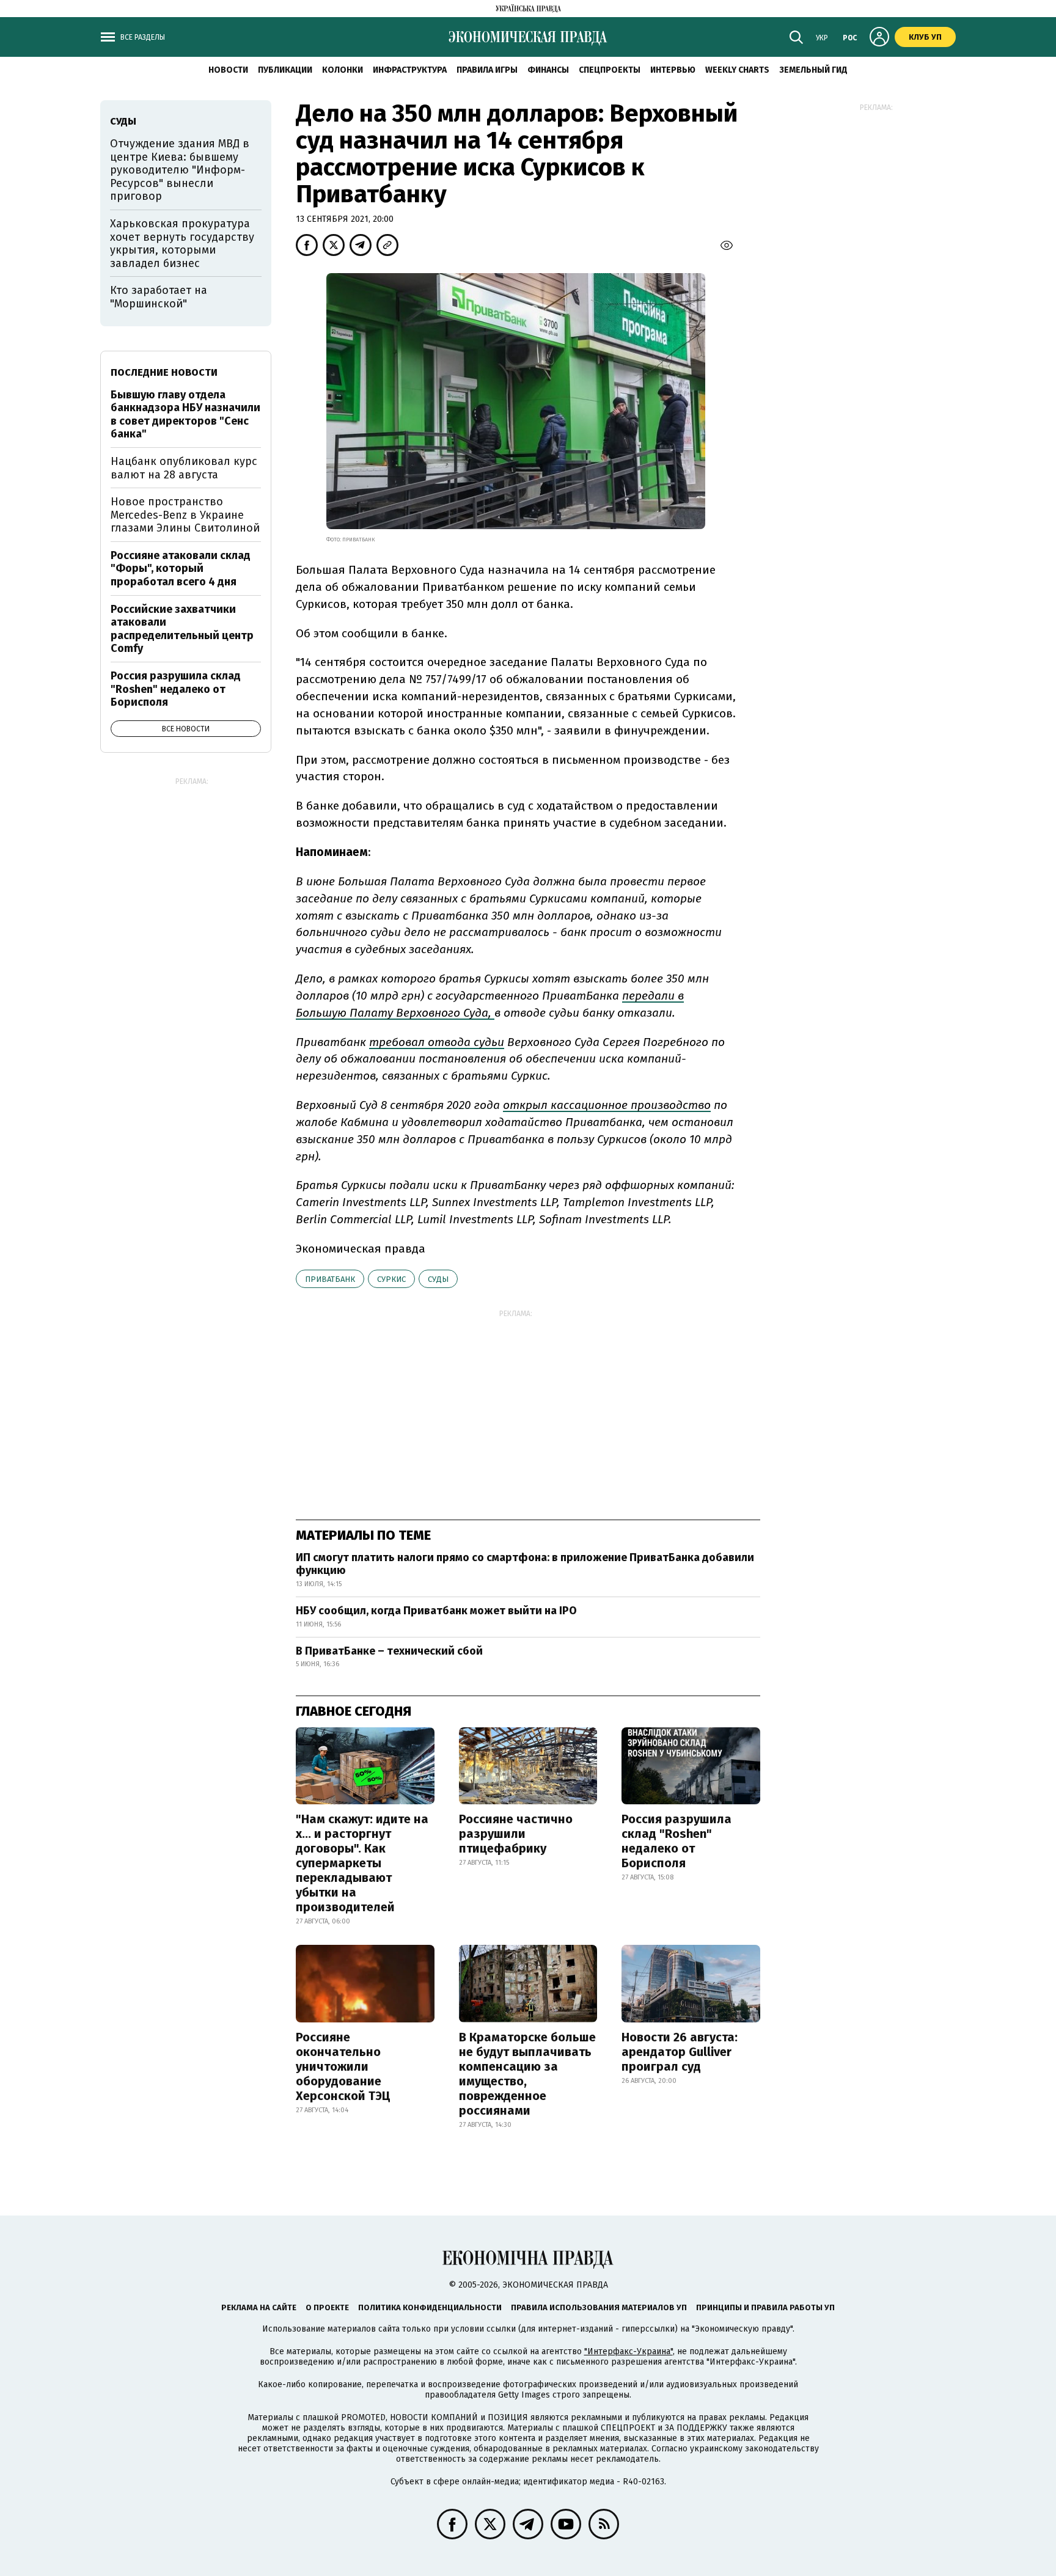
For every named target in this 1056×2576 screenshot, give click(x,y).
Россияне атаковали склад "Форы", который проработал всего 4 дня (181, 569)
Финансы (548, 70)
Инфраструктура (410, 70)
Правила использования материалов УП (599, 2307)
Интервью (673, 70)
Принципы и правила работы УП (765, 2307)
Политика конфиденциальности (430, 2307)
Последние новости (164, 372)
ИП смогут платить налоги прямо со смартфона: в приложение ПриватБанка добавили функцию (525, 1564)
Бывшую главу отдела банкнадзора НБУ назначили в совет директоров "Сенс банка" (185, 415)
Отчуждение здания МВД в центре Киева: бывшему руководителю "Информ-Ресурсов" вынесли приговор (180, 170)
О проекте (327, 2307)
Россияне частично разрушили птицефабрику (516, 1834)
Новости (228, 70)
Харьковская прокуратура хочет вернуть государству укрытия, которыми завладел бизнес (182, 243)
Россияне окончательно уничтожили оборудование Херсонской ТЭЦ (343, 2066)
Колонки (343, 70)
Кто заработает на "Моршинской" (159, 297)
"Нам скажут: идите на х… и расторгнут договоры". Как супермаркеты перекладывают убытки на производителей (362, 1863)
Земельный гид (813, 70)
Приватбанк (330, 1279)
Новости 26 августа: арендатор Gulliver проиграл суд (680, 2052)
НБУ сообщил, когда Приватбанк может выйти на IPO (436, 1611)
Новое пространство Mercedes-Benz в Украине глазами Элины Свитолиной (185, 515)
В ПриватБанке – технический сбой (389, 1651)
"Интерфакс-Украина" (629, 2351)
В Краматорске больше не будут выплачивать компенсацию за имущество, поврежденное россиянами (527, 2074)
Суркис (391, 1279)
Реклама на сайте (259, 2307)
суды (438, 1279)
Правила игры (487, 70)
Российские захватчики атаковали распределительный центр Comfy (182, 629)
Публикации (285, 70)
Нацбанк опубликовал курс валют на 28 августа (184, 468)
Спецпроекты (610, 70)
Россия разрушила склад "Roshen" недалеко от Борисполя (676, 1841)
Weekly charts (737, 70)
